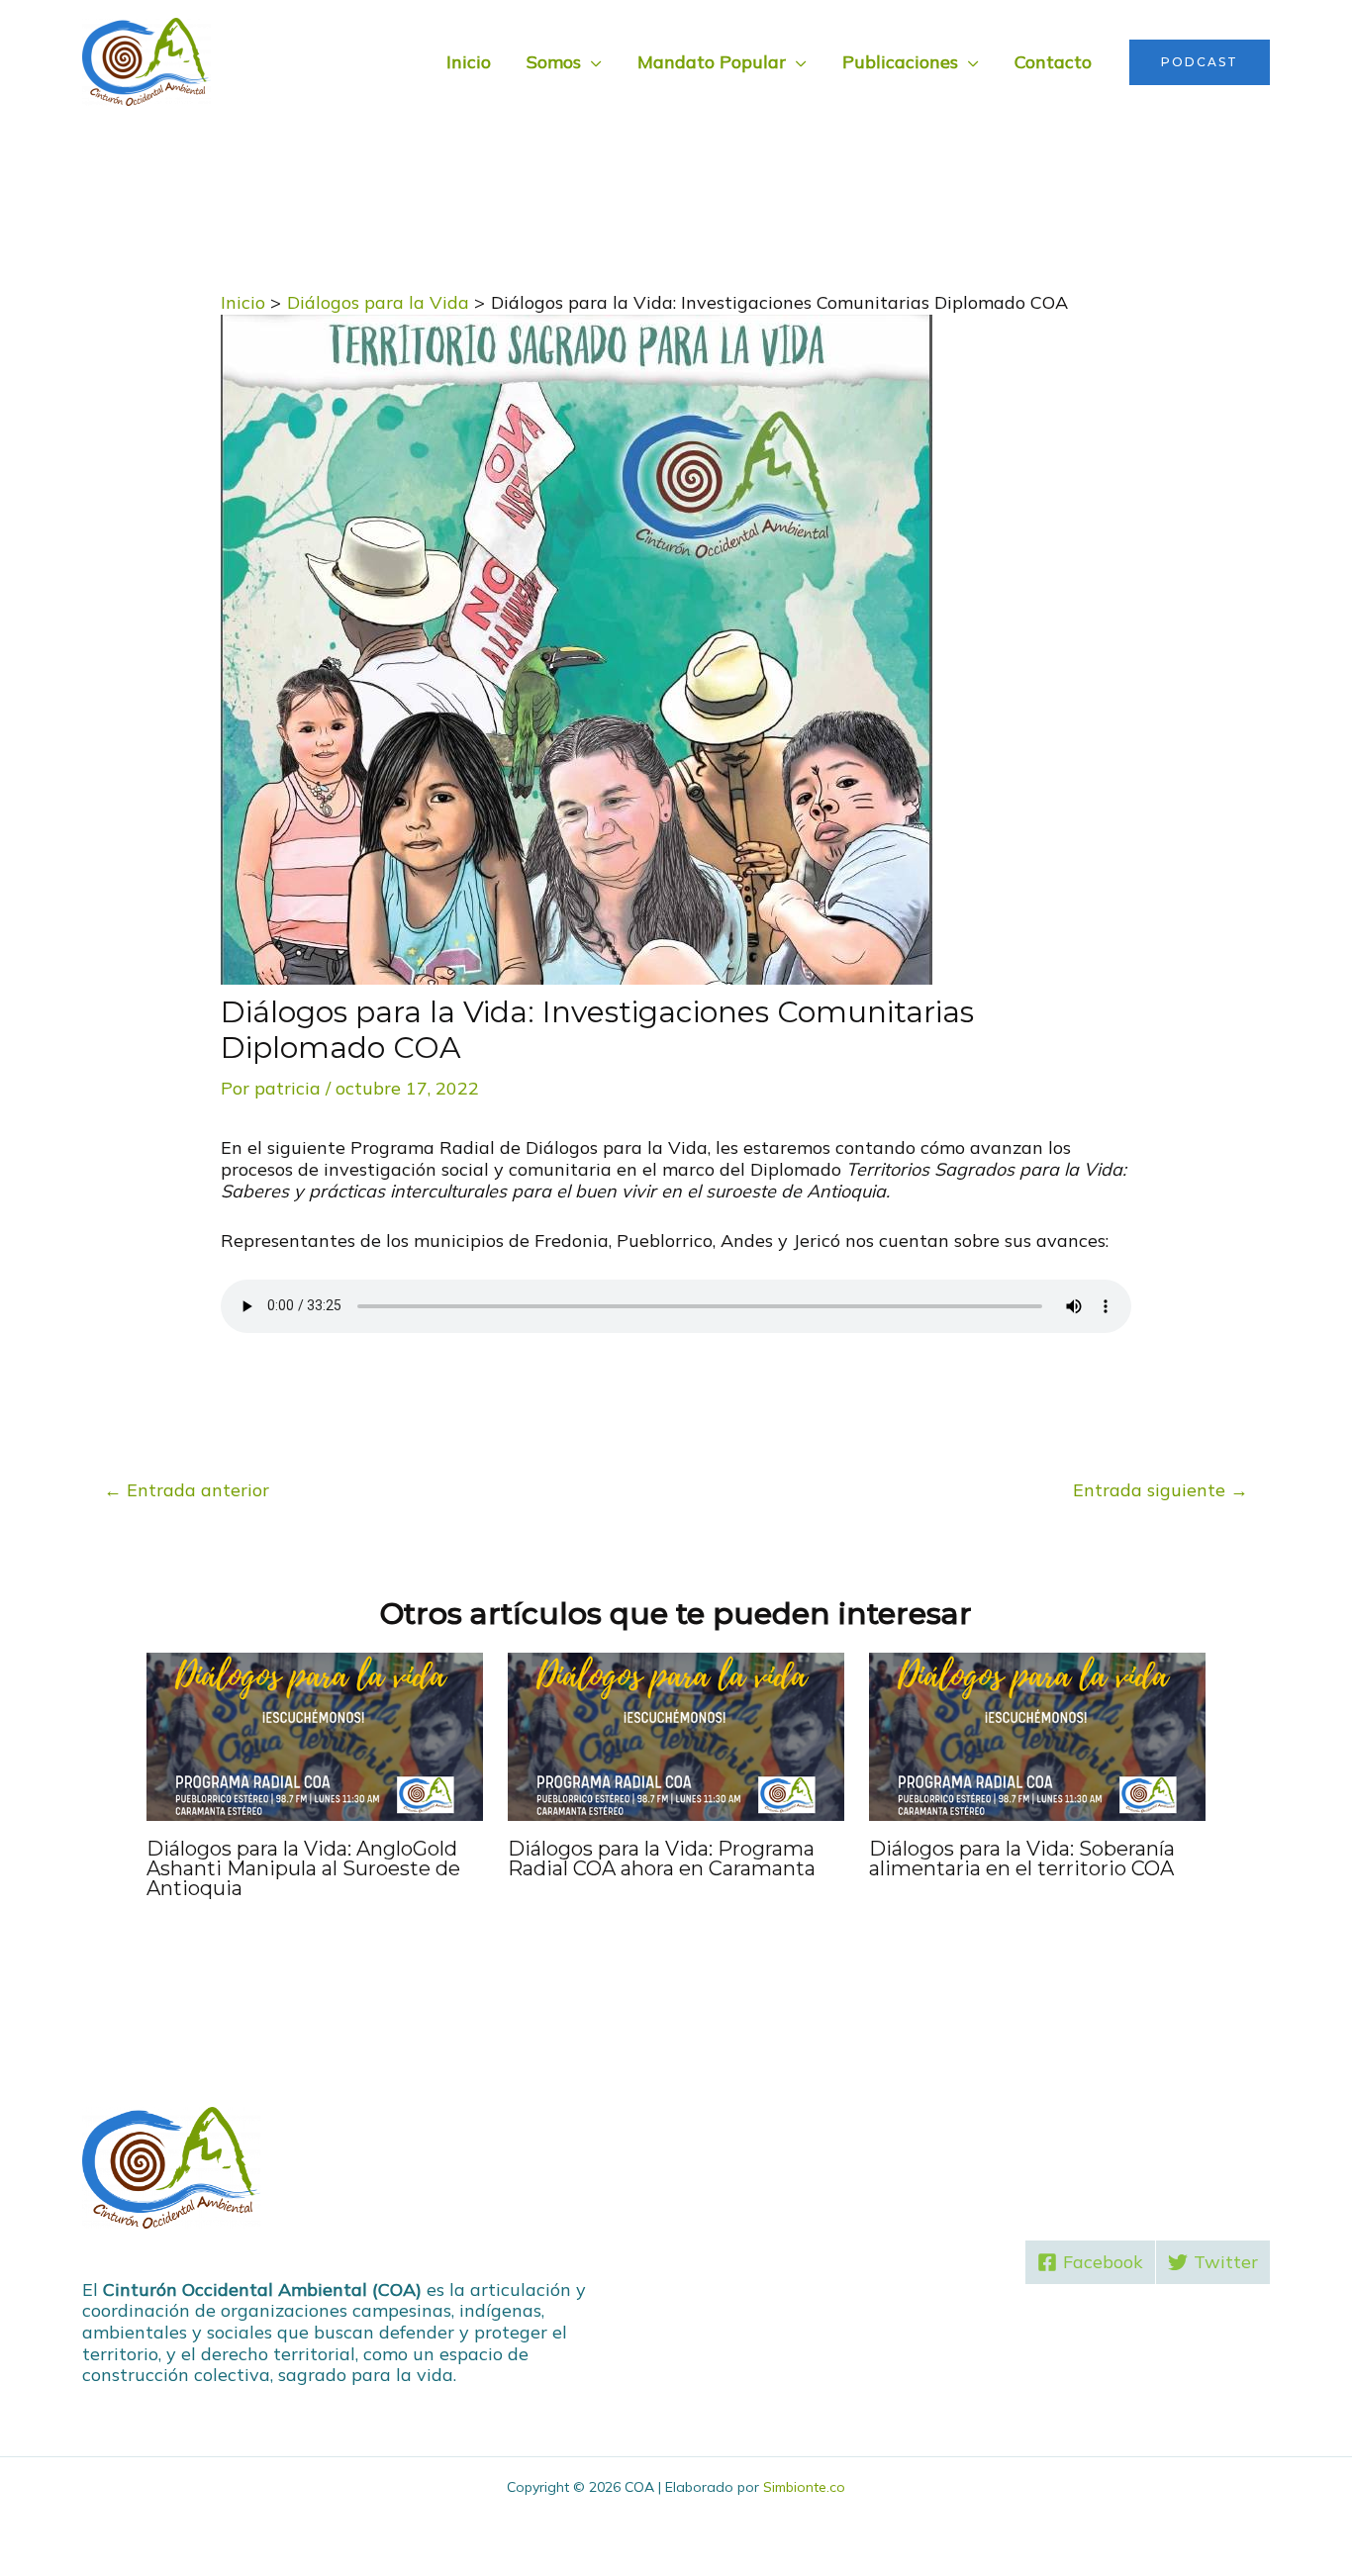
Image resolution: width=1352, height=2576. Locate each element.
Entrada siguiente (1160, 1490)
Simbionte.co (804, 2487)
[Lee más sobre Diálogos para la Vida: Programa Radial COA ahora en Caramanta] (676, 1735)
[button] (1200, 62)
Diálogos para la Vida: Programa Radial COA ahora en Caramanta (662, 1859)
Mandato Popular (712, 62)
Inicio (469, 62)
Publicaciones (900, 62)
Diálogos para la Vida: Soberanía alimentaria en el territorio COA (1022, 1859)
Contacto (1053, 62)
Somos (554, 62)
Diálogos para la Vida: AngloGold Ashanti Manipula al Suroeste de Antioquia (303, 1868)
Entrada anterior (187, 1490)
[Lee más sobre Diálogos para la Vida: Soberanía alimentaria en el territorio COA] (1037, 1735)
